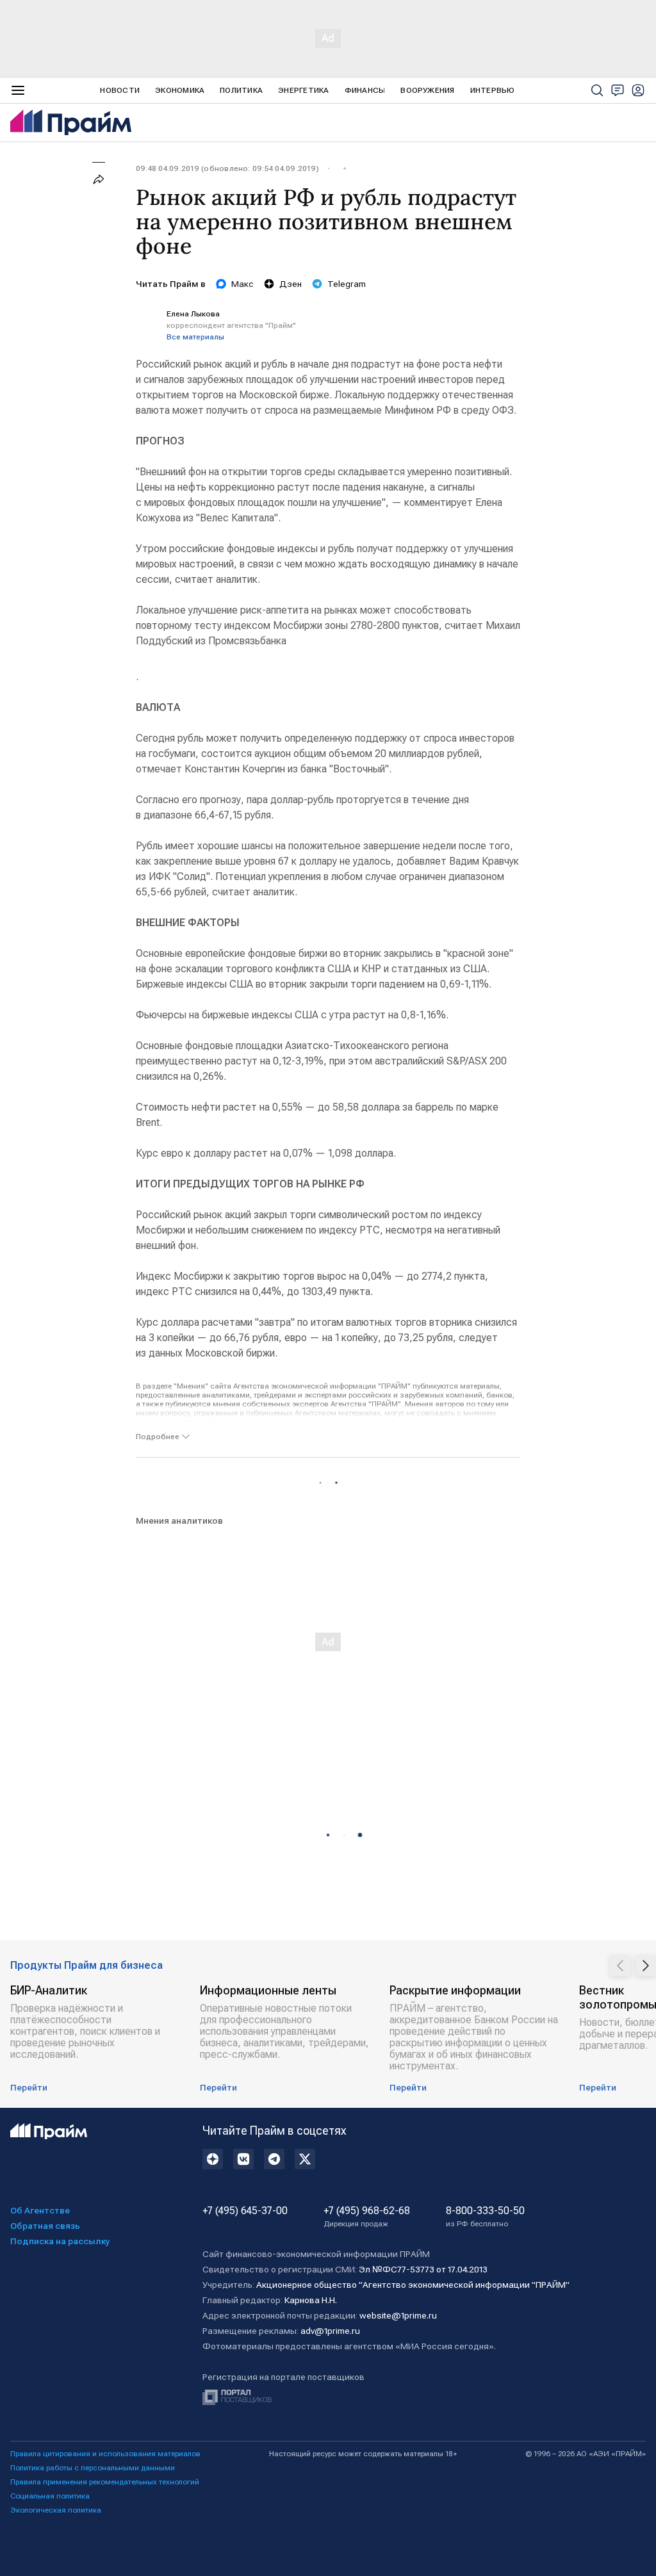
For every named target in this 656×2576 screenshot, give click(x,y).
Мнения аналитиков (179, 1520)
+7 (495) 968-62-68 (367, 2217)
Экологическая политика (56, 2510)
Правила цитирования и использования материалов (105, 2454)
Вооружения (427, 90)
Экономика (180, 90)
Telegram (347, 284)
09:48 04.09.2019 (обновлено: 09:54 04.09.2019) (227, 168)
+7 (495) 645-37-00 (245, 2211)
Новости (120, 90)
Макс (242, 284)
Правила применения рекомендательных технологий (105, 2482)
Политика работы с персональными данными (93, 2468)
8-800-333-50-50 (485, 2217)
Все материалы (195, 337)
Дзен (291, 284)
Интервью (493, 90)
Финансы (365, 90)
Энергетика (303, 90)
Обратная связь (45, 2226)
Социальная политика (50, 2496)
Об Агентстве (40, 2210)
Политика (241, 90)
